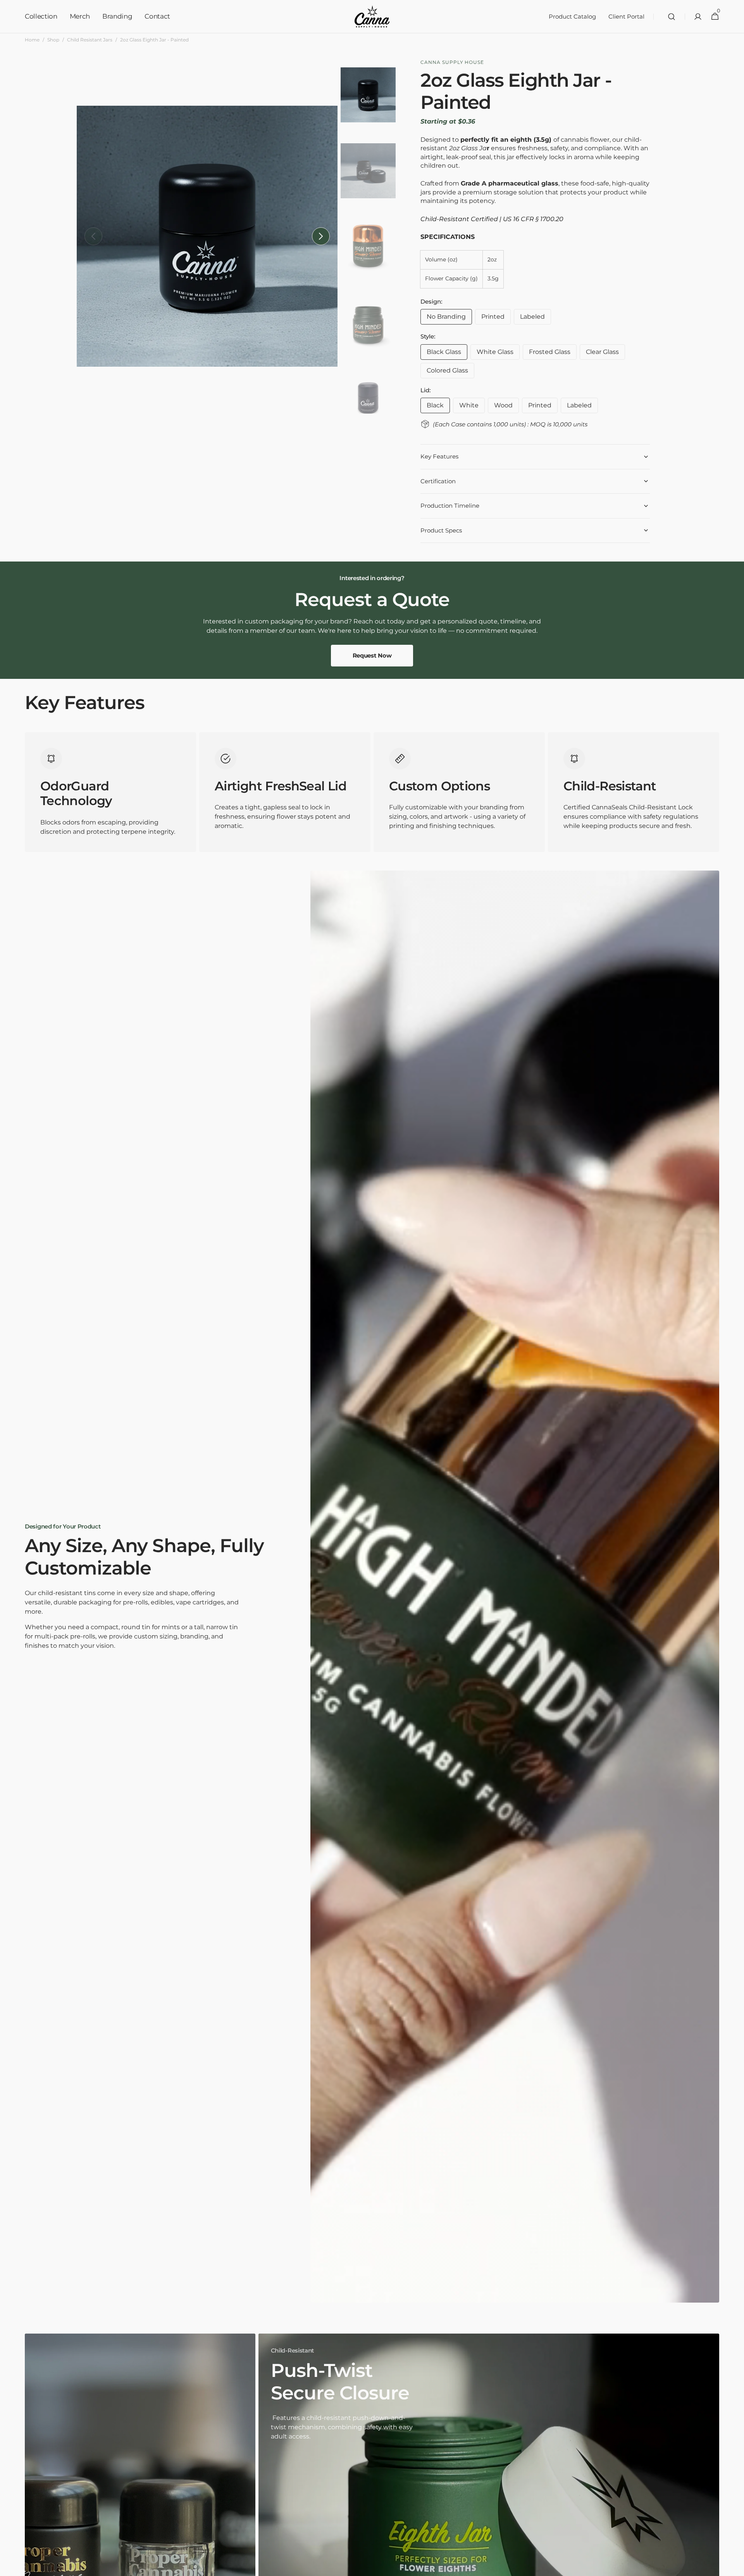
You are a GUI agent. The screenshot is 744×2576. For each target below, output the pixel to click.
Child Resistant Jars (90, 40)
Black (438, 407)
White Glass (498, 354)
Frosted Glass (553, 354)
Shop (53, 40)
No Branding (449, 319)
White (472, 407)
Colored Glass (450, 373)
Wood (506, 407)
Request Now (372, 655)
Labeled (536, 319)
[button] (672, 17)
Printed (496, 319)
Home (32, 40)
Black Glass (447, 354)
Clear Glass (605, 354)
